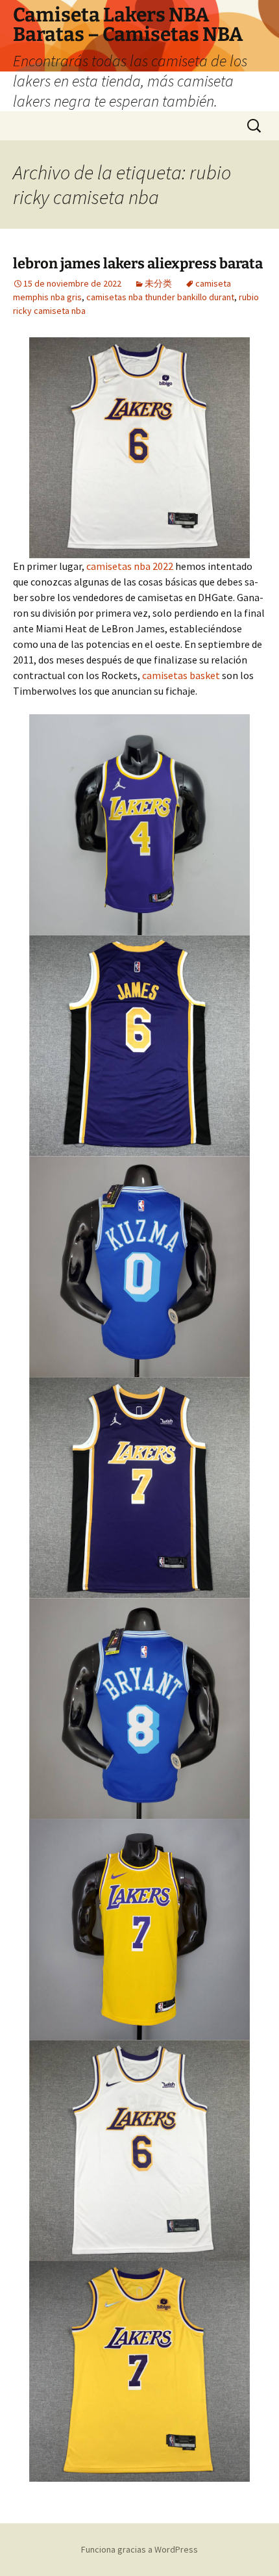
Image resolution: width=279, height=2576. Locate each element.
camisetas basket (181, 675)
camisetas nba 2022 (130, 566)
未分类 (158, 283)
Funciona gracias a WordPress (139, 2549)
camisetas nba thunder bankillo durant (160, 297)
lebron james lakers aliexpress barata (138, 264)
